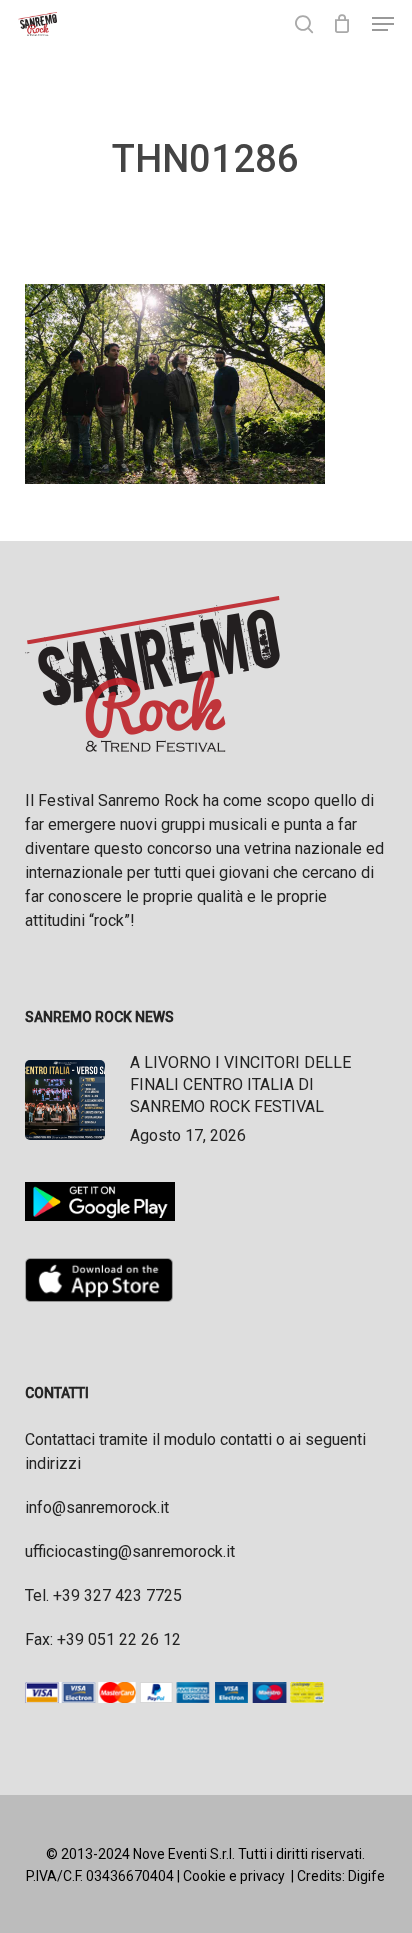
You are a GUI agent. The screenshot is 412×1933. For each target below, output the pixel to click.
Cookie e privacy (234, 1876)
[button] (383, 24)
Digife (366, 1876)
